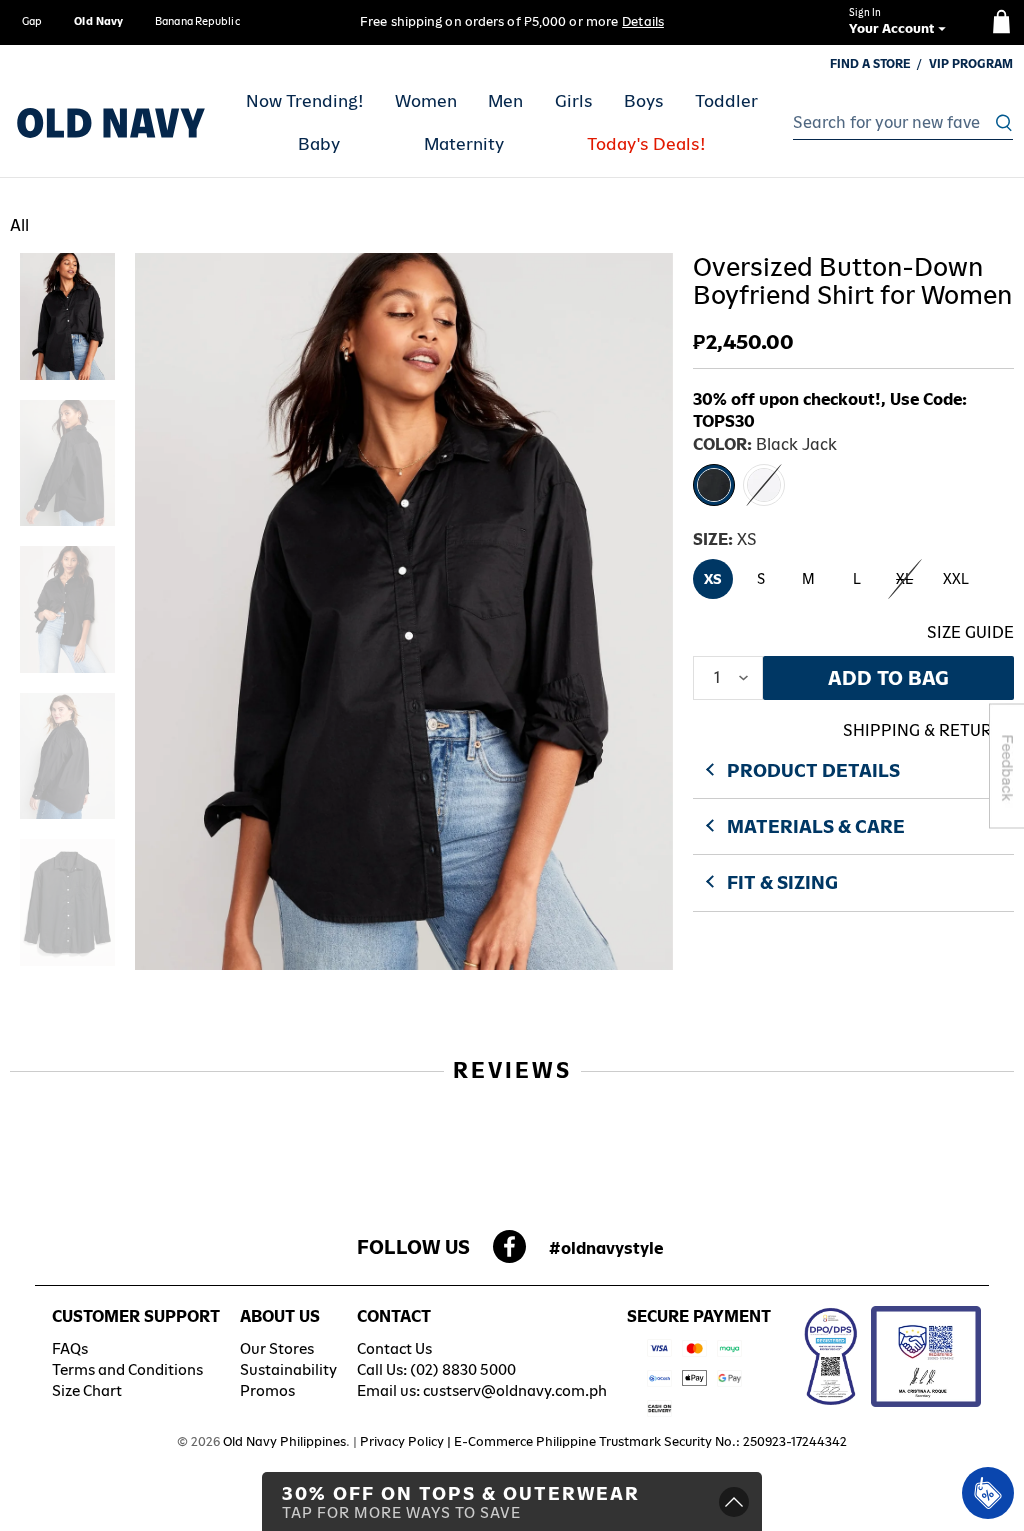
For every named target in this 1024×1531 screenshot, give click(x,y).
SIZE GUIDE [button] (970, 632)
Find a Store (870, 64)
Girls (574, 101)
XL (904, 579)
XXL (956, 579)
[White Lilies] (764, 485)
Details (643, 21)
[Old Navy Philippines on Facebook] (509, 1252)
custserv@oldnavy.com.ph (515, 1390)
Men (505, 101)
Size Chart (87, 1390)
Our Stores (277, 1348)
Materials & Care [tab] (816, 826)
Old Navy (98, 21)
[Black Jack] (714, 485)
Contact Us (394, 1348)
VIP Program (971, 64)
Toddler (726, 101)
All (19, 225)
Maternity (464, 144)
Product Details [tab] (813, 770)
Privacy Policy (402, 1441)
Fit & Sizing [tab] (782, 882)
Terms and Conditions (127, 1369)
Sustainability (288, 1369)
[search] (897, 123)
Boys (644, 101)
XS (713, 579)
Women (426, 101)
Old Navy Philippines (284, 1441)
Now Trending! (305, 101)
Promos (267, 1390)
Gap (32, 21)
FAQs (70, 1348)
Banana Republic (197, 21)
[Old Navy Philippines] (111, 123)
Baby (319, 144)
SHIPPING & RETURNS (928, 730)
